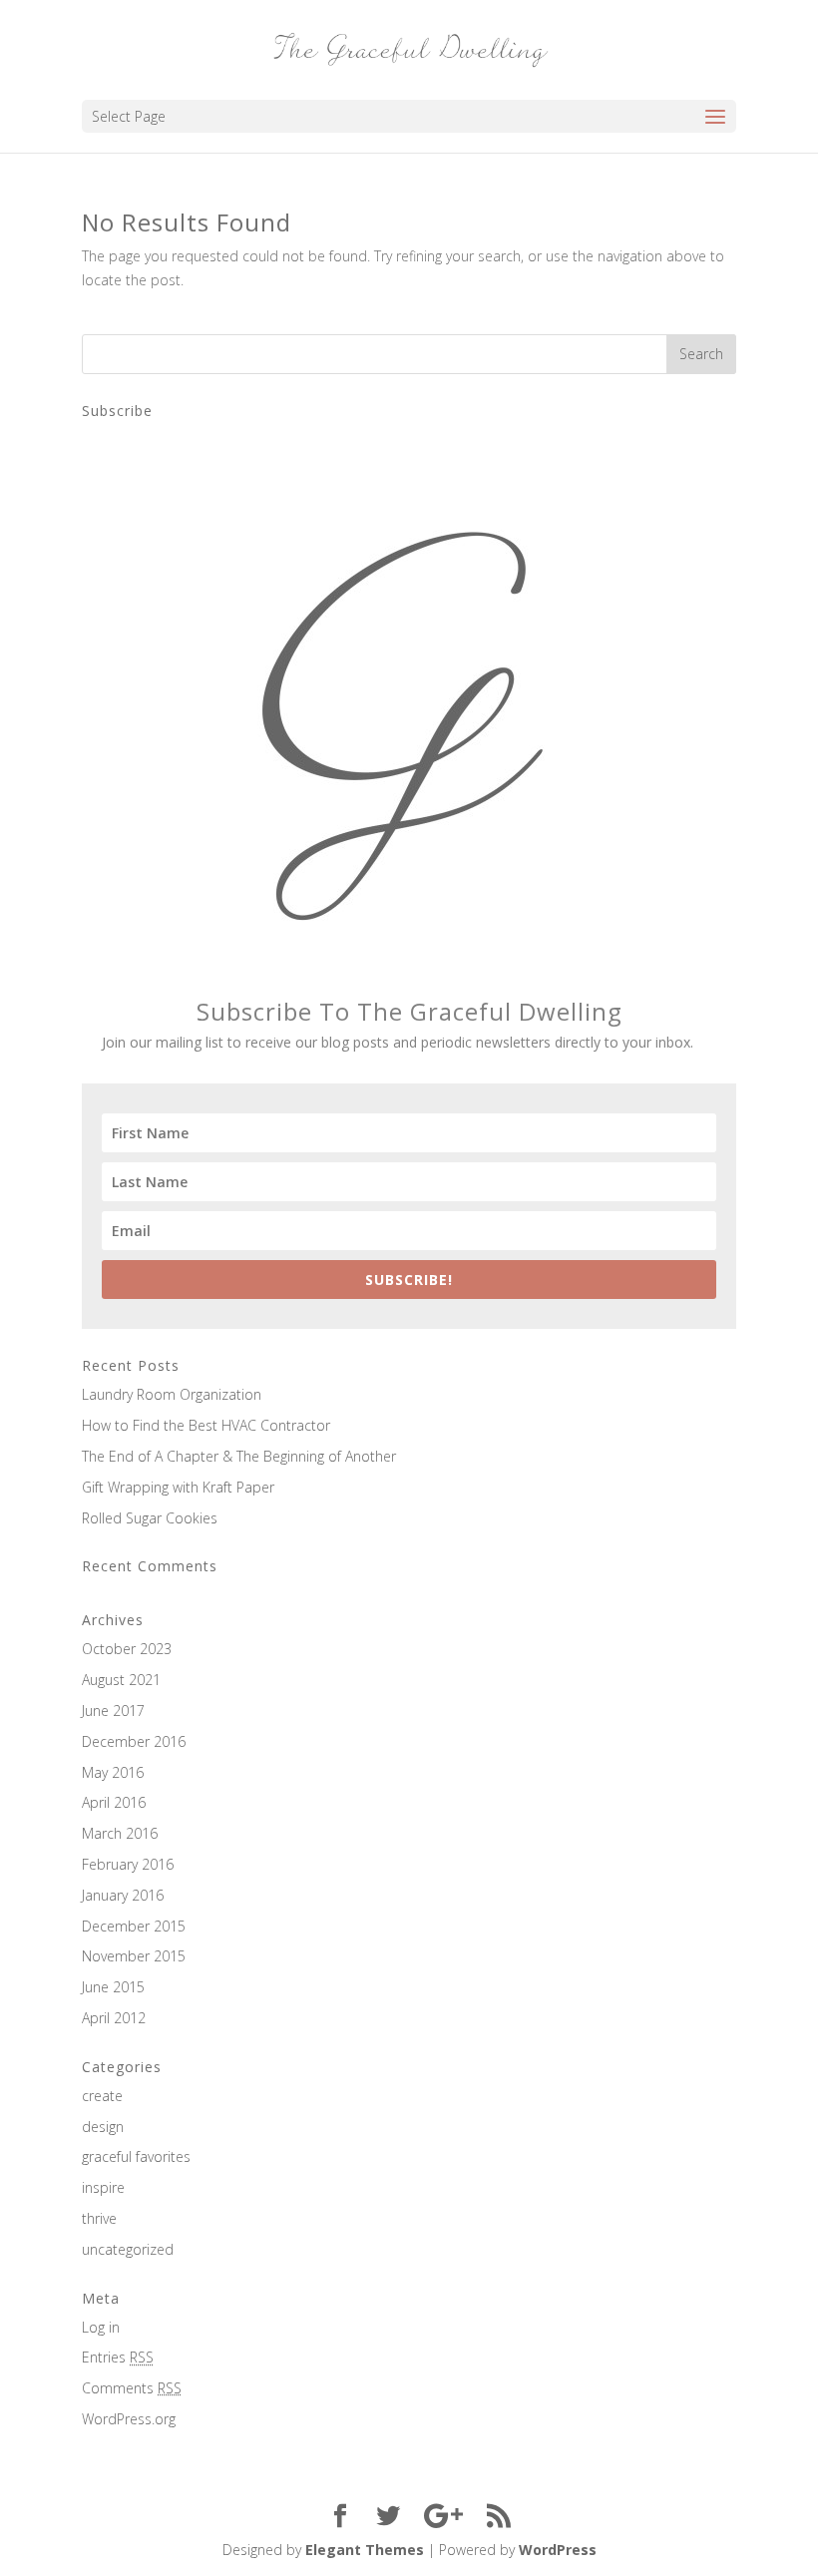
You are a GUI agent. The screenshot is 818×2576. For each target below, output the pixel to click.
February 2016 (128, 1864)
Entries (118, 2357)
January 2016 (123, 1895)
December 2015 (134, 1926)
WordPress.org (129, 2419)
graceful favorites (136, 2156)
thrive (99, 2218)
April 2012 (114, 2018)
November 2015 (134, 1956)
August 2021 (121, 1680)
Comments (132, 2388)
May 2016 (113, 1772)
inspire (103, 2187)
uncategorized (128, 2249)
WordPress (558, 2550)
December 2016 (134, 1741)
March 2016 (120, 1833)
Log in (101, 2327)
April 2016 (114, 1802)
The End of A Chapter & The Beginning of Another (239, 1456)
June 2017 (113, 1711)
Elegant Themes (365, 2550)
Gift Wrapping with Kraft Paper (178, 1487)
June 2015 (113, 1987)
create (102, 2096)
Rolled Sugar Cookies (150, 1518)
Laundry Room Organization (172, 1394)
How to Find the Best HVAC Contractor (206, 1425)
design (103, 2127)
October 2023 (127, 1649)
